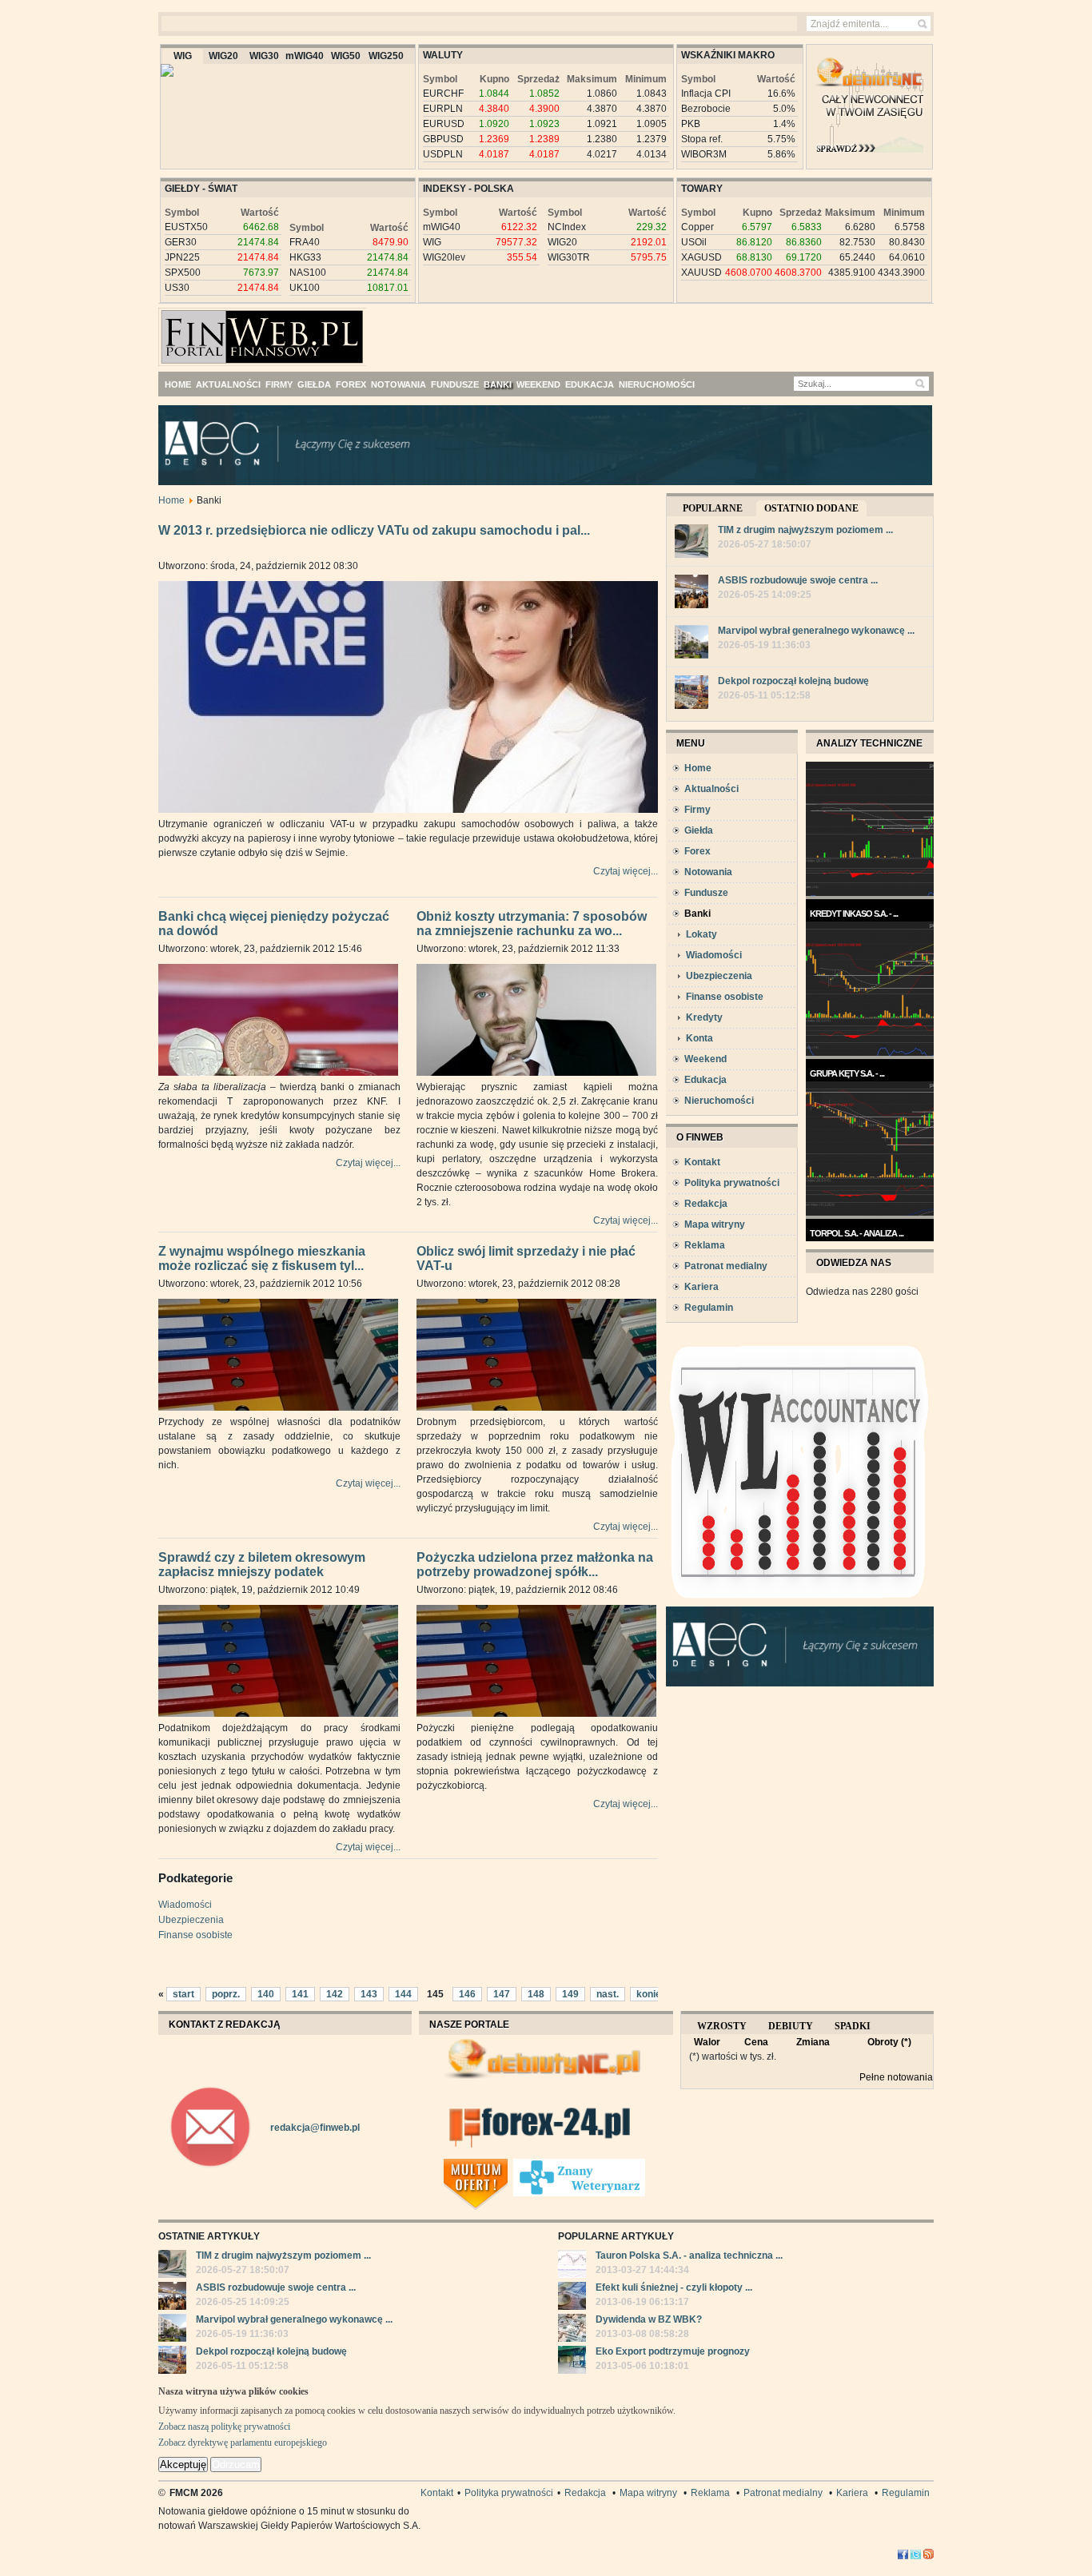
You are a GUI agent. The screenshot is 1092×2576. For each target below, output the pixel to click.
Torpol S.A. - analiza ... (857, 1233)
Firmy (697, 810)
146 (467, 1994)
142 (335, 1994)
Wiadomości (185, 1905)
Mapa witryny (715, 1224)
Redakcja (706, 1204)
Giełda (699, 830)
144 (403, 1994)
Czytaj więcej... (626, 871)
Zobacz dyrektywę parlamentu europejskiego (243, 2443)
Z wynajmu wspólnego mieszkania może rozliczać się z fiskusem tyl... (262, 1259)
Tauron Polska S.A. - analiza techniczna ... (689, 2255)
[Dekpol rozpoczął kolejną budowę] (691, 694)
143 (369, 1994)
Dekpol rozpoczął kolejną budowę (793, 681)
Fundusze (706, 893)
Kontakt (702, 1162)
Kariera (701, 1287)
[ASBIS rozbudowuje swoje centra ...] (691, 593)
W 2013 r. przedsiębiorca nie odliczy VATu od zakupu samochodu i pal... (374, 530)
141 (300, 1994)
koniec (652, 1994)
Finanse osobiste (195, 1935)
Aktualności (711, 789)
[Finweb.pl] (205, 330)
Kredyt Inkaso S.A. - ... (854, 914)
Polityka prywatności (732, 1183)
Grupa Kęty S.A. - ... (847, 1073)
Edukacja (705, 1080)
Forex (697, 851)
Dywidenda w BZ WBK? (649, 2319)
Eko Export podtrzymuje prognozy (673, 2351)
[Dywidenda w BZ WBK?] (572, 2330)
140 (266, 1994)
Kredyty (704, 1017)
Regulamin (709, 1308)
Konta (699, 1038)
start (183, 1994)
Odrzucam (236, 2465)
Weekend (705, 1059)
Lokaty (701, 934)
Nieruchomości (719, 1101)
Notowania (708, 872)
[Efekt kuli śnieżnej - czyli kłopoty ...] (572, 2298)
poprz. (226, 1994)
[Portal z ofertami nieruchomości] (509, 2165)
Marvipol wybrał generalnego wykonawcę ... (816, 631)
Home (171, 500)
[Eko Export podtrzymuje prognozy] (572, 2362)
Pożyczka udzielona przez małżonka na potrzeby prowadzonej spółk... (535, 1565)
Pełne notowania (896, 2077)
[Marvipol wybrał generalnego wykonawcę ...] (691, 644)
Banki (697, 914)
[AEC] (558, 482)
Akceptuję (183, 2465)
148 (536, 1994)
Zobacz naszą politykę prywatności (224, 2427)
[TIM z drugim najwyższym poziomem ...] (691, 543)
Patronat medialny (726, 1266)
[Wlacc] (800, 1603)
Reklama (705, 1245)
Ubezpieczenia (191, 1920)
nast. (608, 1994)
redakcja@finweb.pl (315, 2128)
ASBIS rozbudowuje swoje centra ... (798, 580)
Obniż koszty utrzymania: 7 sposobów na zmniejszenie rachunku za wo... (532, 924)
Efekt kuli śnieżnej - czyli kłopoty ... (674, 2287)
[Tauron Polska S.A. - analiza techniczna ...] (572, 2266)
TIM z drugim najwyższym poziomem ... (805, 530)
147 (502, 1994)
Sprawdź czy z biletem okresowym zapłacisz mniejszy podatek (262, 1565)
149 (570, 1994)
